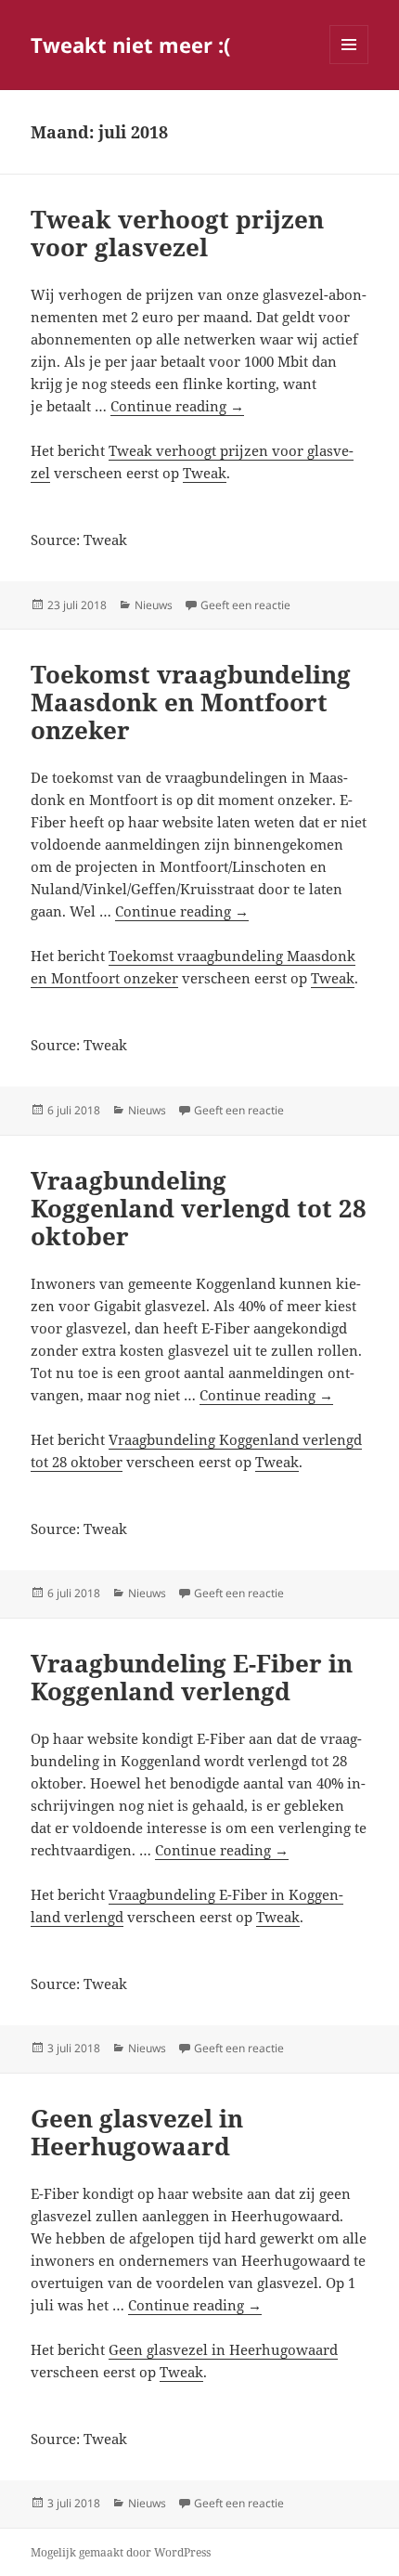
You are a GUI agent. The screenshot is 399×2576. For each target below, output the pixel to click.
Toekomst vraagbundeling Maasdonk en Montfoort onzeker (191, 702)
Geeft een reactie (245, 605)
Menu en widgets (349, 64)
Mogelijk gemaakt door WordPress (121, 2552)
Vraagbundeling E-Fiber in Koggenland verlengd (192, 1677)
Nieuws (154, 605)
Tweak (205, 473)
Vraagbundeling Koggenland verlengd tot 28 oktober (199, 1208)
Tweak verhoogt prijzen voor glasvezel (177, 233)
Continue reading (177, 406)
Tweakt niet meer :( (130, 45)
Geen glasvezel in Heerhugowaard (137, 2132)
